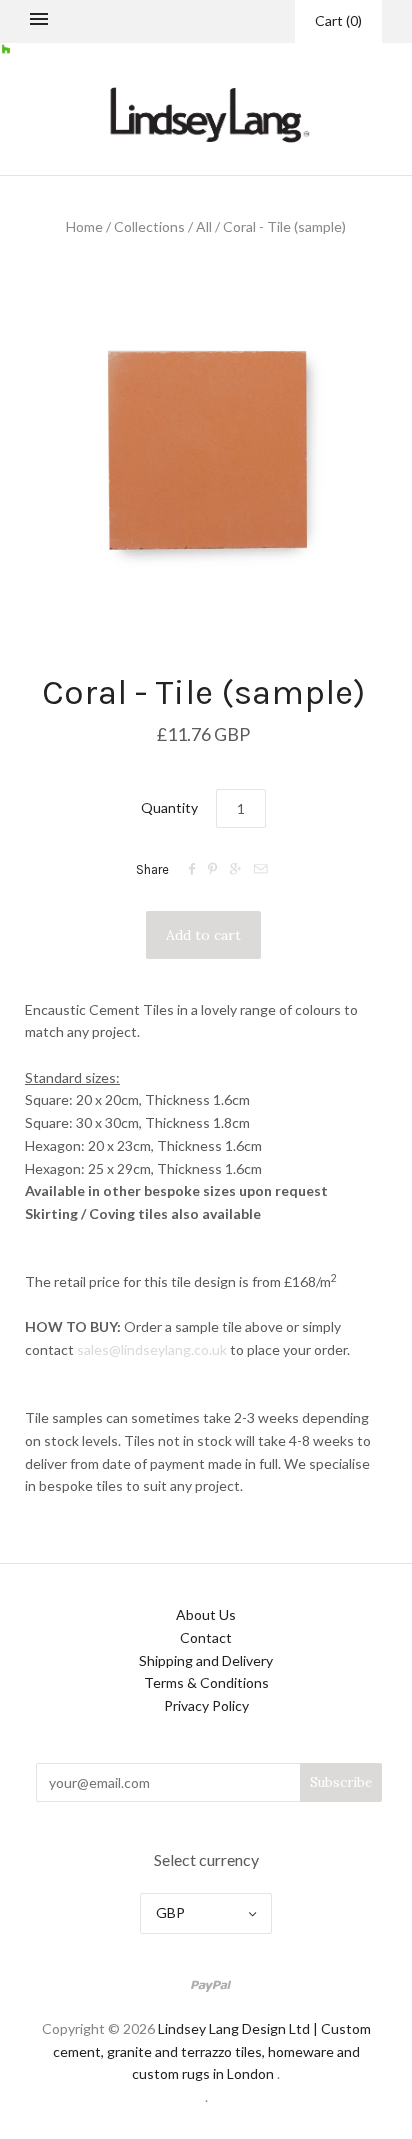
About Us (206, 1614)
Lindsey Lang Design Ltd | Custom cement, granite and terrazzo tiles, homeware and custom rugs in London (212, 2051)
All (204, 226)
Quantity (169, 807)
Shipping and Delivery (206, 1660)
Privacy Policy (206, 1705)
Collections (149, 226)
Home (84, 226)
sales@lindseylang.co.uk (152, 1349)
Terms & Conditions (206, 1682)
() (338, 20)
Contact (206, 1637)
